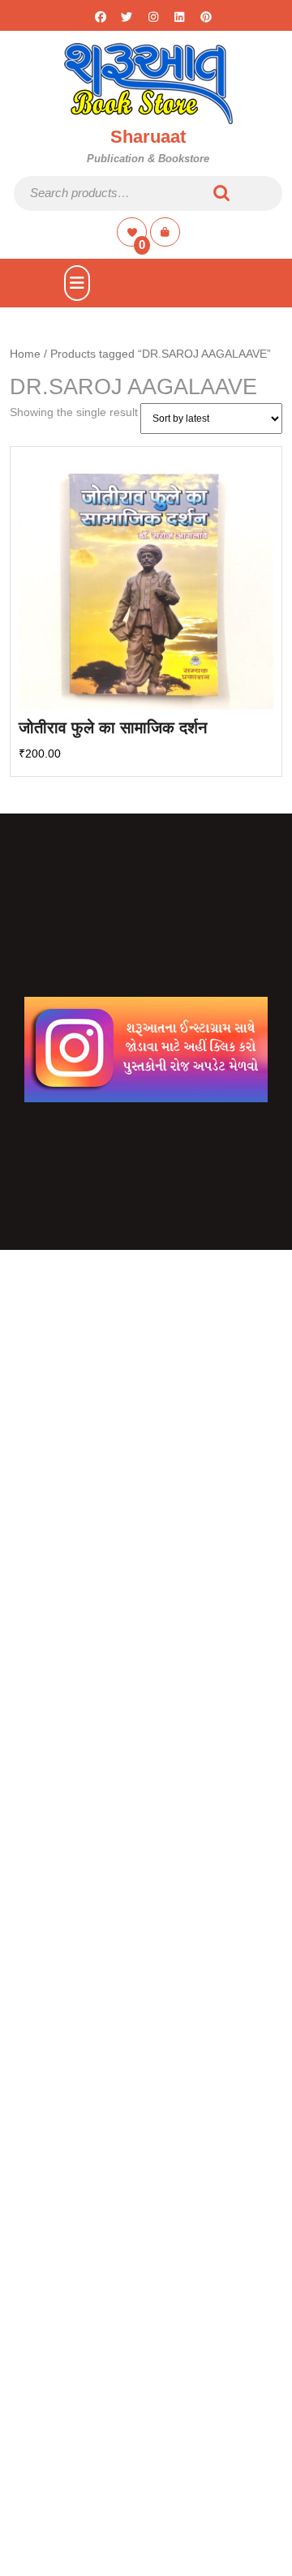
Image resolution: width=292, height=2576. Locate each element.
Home (25, 354)
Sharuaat (148, 137)
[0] (133, 232)
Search (222, 193)
